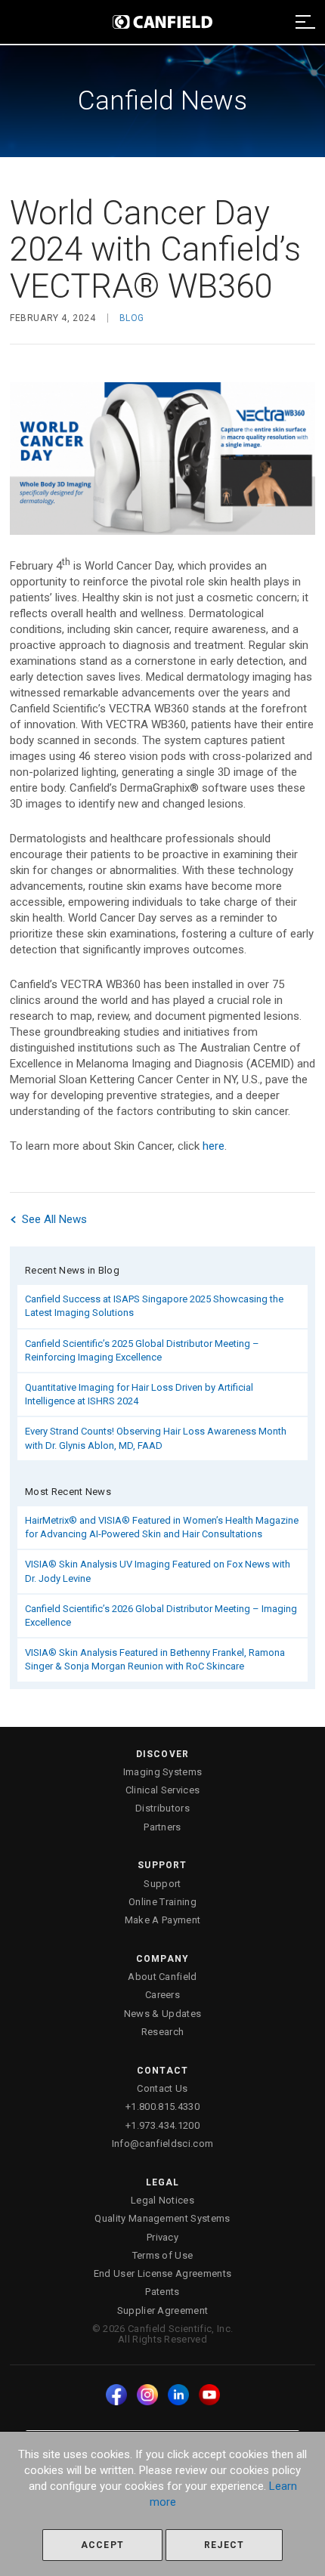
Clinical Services (163, 1790)
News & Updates (163, 2014)
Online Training (162, 1902)
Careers (162, 1995)
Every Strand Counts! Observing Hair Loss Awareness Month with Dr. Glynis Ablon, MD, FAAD (156, 1438)
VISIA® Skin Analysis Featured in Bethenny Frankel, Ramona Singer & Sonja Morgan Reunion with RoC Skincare (155, 1659)
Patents (162, 2292)
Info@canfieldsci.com (163, 2144)
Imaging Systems (163, 1772)
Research (163, 2032)
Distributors (162, 1808)
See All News (53, 1219)
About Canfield (162, 1977)
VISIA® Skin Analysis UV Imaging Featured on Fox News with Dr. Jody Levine (158, 1571)
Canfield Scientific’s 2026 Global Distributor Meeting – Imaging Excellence (161, 1615)
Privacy (162, 2237)
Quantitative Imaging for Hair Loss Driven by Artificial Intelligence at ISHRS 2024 (139, 1394)
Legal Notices (162, 2200)
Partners (162, 1827)
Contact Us (162, 2088)
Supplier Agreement (163, 2310)
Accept (102, 2545)
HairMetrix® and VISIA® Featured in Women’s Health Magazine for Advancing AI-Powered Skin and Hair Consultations (162, 1527)
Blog (132, 318)
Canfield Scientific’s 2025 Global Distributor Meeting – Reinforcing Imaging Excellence (142, 1350)
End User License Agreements (163, 2273)
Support (162, 1884)
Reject (224, 2545)
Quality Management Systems (162, 2218)
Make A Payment (163, 1920)
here (214, 1146)
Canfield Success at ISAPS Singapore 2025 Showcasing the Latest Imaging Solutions (154, 1306)
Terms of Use (163, 2255)
